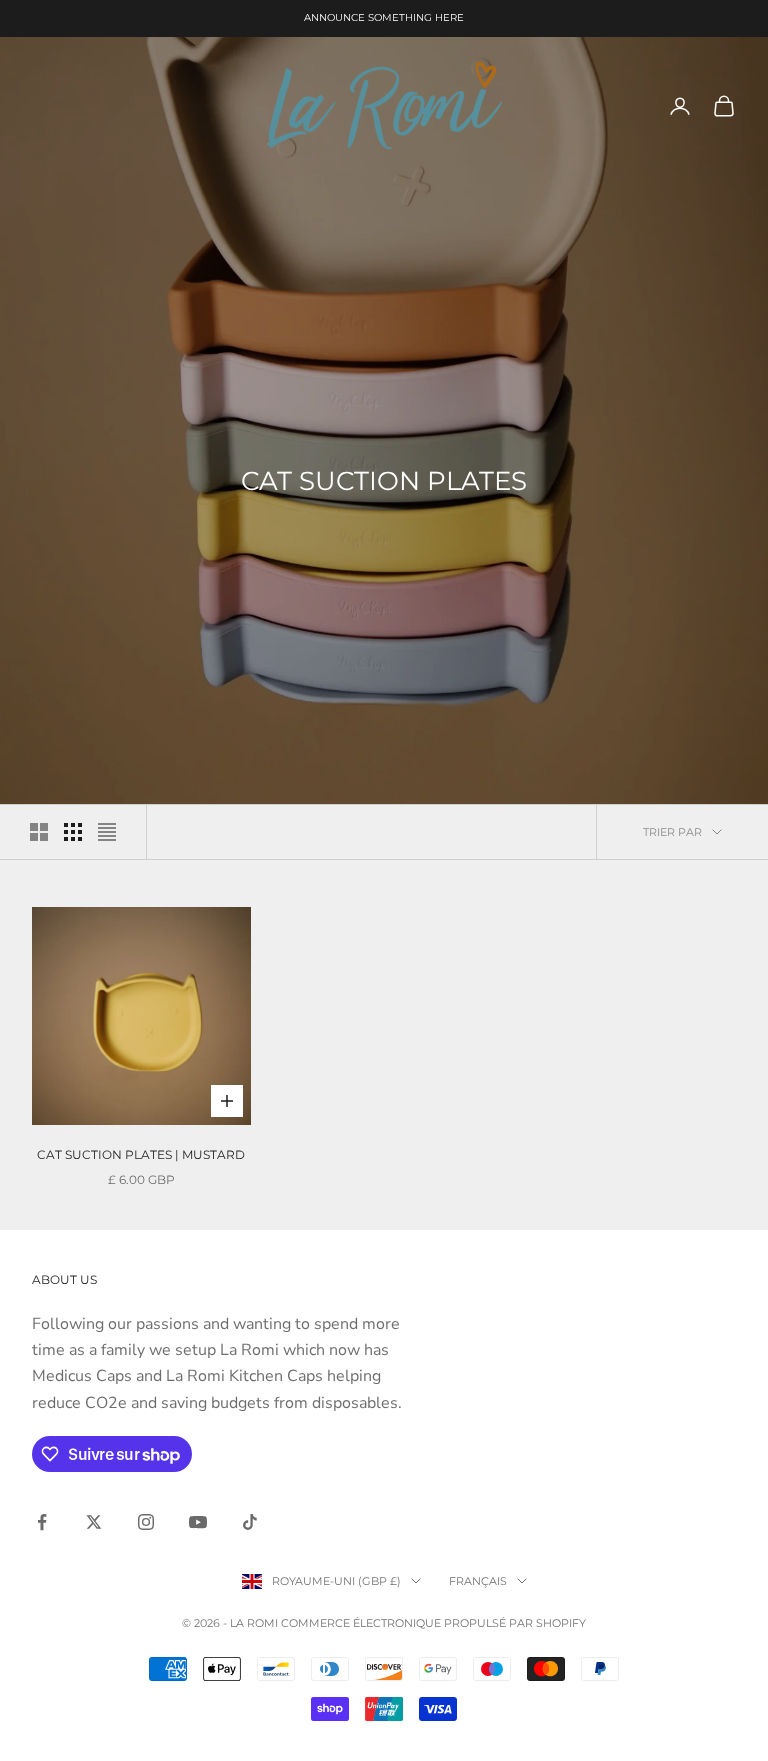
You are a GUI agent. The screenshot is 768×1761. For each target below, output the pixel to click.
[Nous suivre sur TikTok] (250, 1522)
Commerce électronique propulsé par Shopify (433, 1623)
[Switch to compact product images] (107, 832)
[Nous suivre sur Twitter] (94, 1522)
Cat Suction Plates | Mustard (141, 1154)
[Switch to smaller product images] (73, 832)
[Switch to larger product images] (39, 832)
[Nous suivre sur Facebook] (42, 1522)
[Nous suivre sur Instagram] (146, 1522)
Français (478, 1581)
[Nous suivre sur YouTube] (198, 1522)
